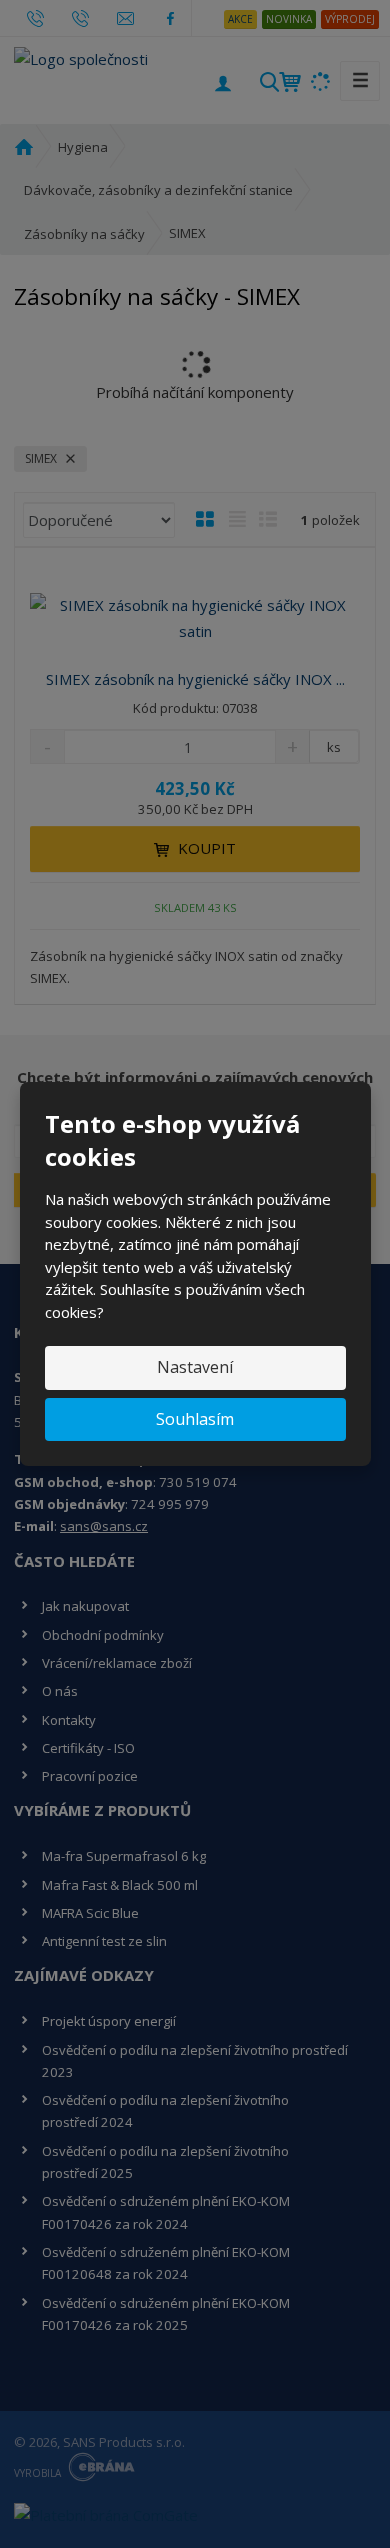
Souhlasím (195, 1419)
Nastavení (195, 1367)
